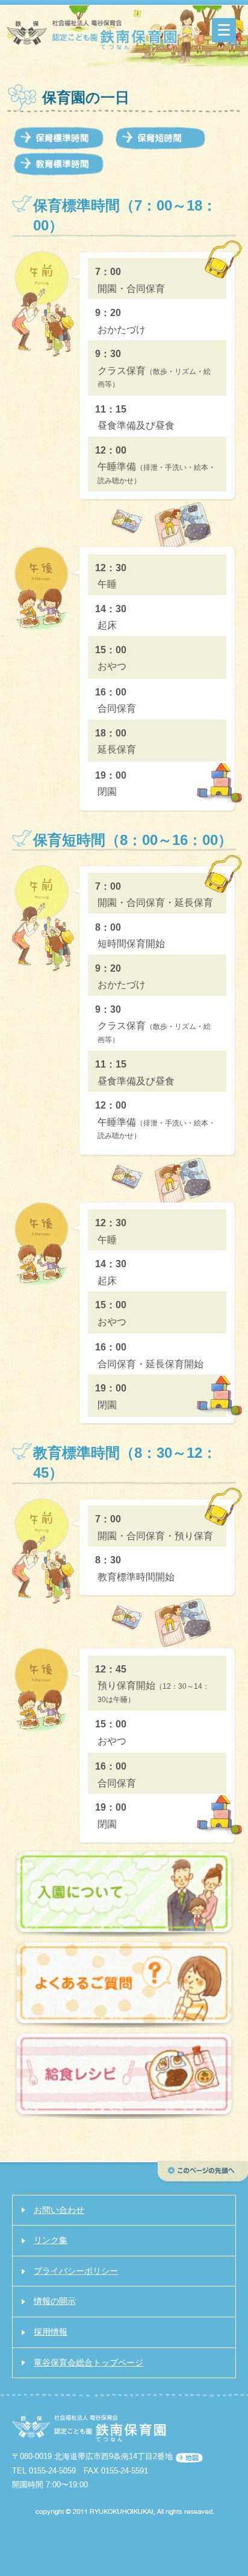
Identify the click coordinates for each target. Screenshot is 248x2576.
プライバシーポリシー (76, 2271)
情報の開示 (55, 2301)
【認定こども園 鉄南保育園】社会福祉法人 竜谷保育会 (93, 37)
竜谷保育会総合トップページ (88, 2362)
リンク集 (51, 2240)
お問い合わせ (59, 2210)
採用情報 (51, 2332)
